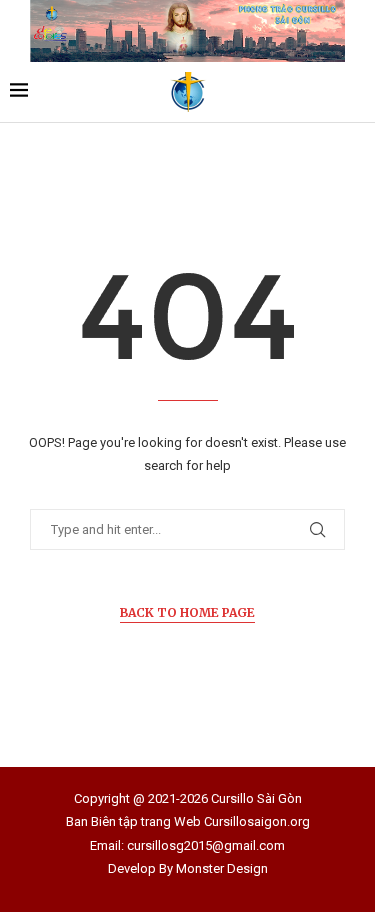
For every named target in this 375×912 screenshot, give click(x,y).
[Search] (355, 92)
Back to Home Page (187, 612)
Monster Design (222, 868)
